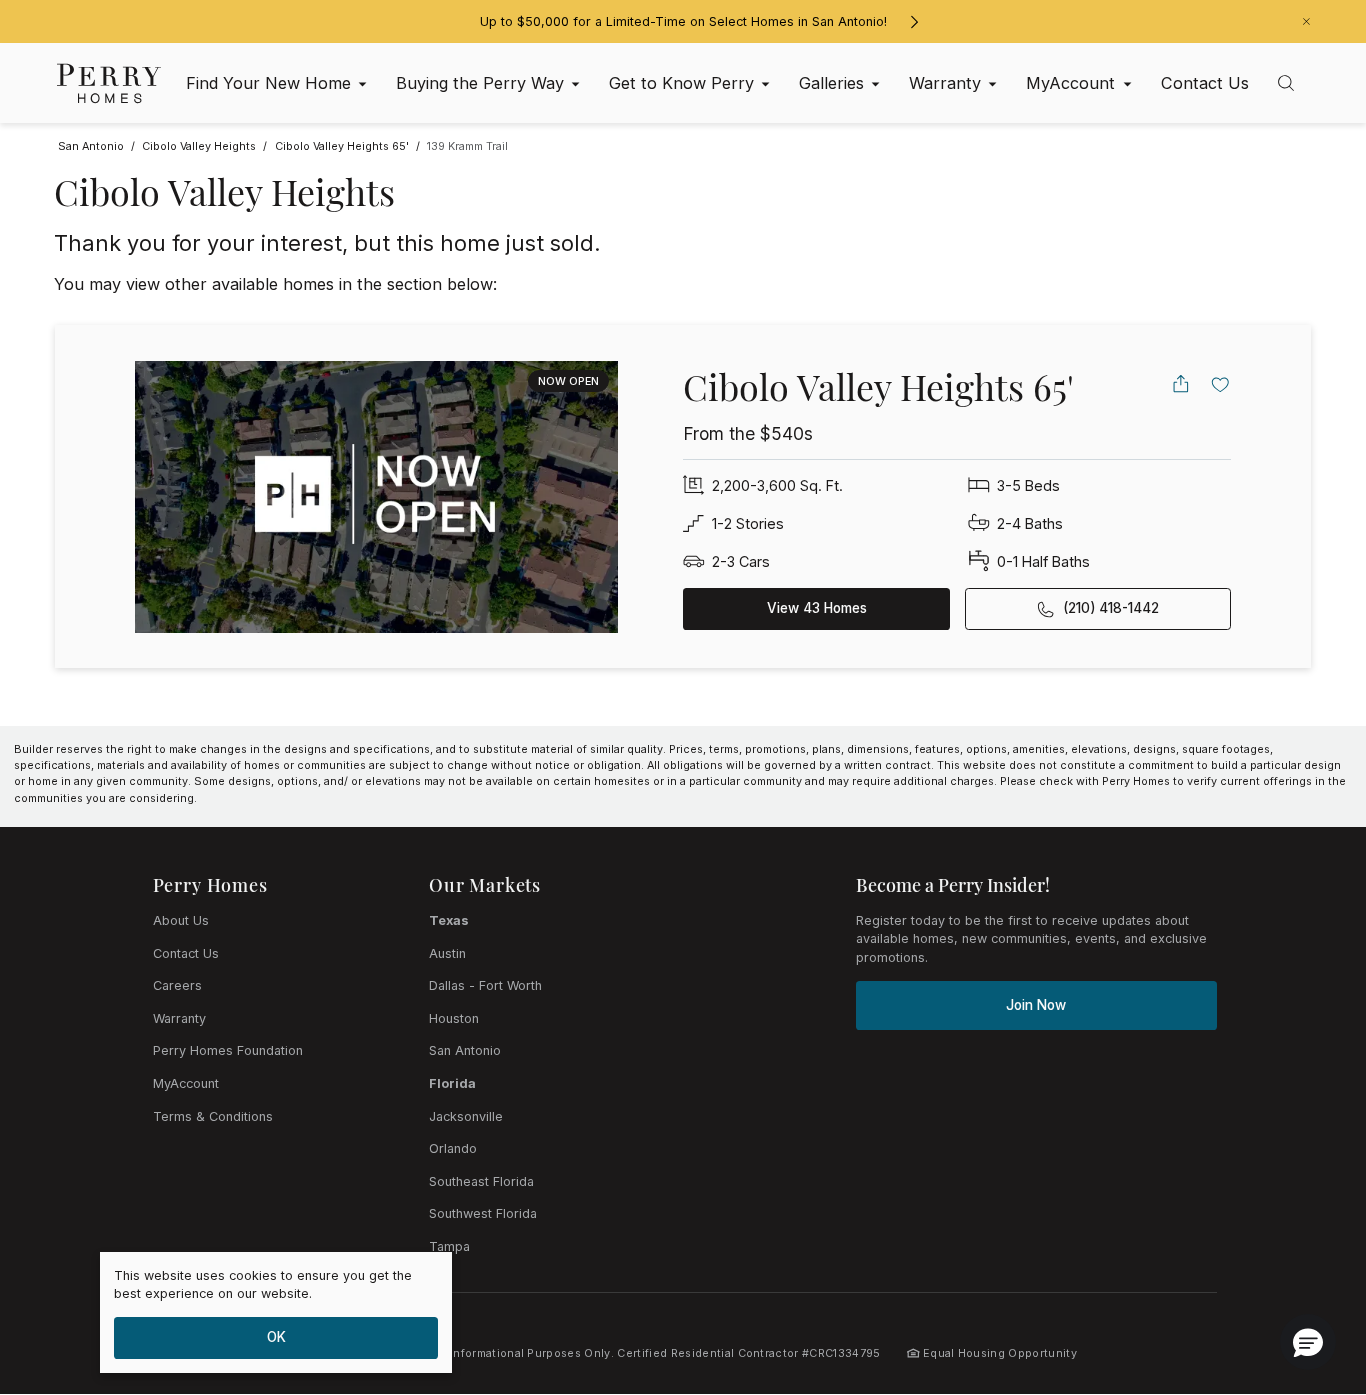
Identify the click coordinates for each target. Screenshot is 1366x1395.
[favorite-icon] (1221, 384)
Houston (454, 1018)
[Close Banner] (1306, 21)
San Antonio (465, 1050)
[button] (1308, 1342)
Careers (177, 985)
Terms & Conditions (213, 1116)
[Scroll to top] (1306, 1270)
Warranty (179, 1018)
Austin (447, 953)
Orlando (453, 1148)
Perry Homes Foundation (228, 1050)
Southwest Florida (483, 1213)
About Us (181, 920)
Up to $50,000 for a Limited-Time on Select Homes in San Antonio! (683, 21)
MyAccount (186, 1083)
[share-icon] (1181, 384)
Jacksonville (466, 1116)
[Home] (109, 83)
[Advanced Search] (1286, 83)
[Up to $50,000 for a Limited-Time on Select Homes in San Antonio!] (914, 22)
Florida (452, 1083)
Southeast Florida (481, 1181)
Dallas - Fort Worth (485, 985)
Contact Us (186, 953)
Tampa (449, 1246)
